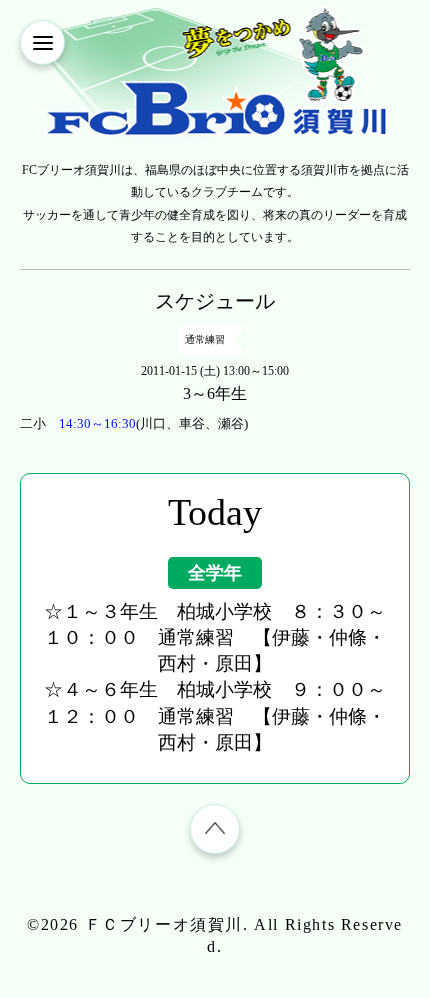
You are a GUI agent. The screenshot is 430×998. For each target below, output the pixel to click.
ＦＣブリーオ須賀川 (164, 924)
